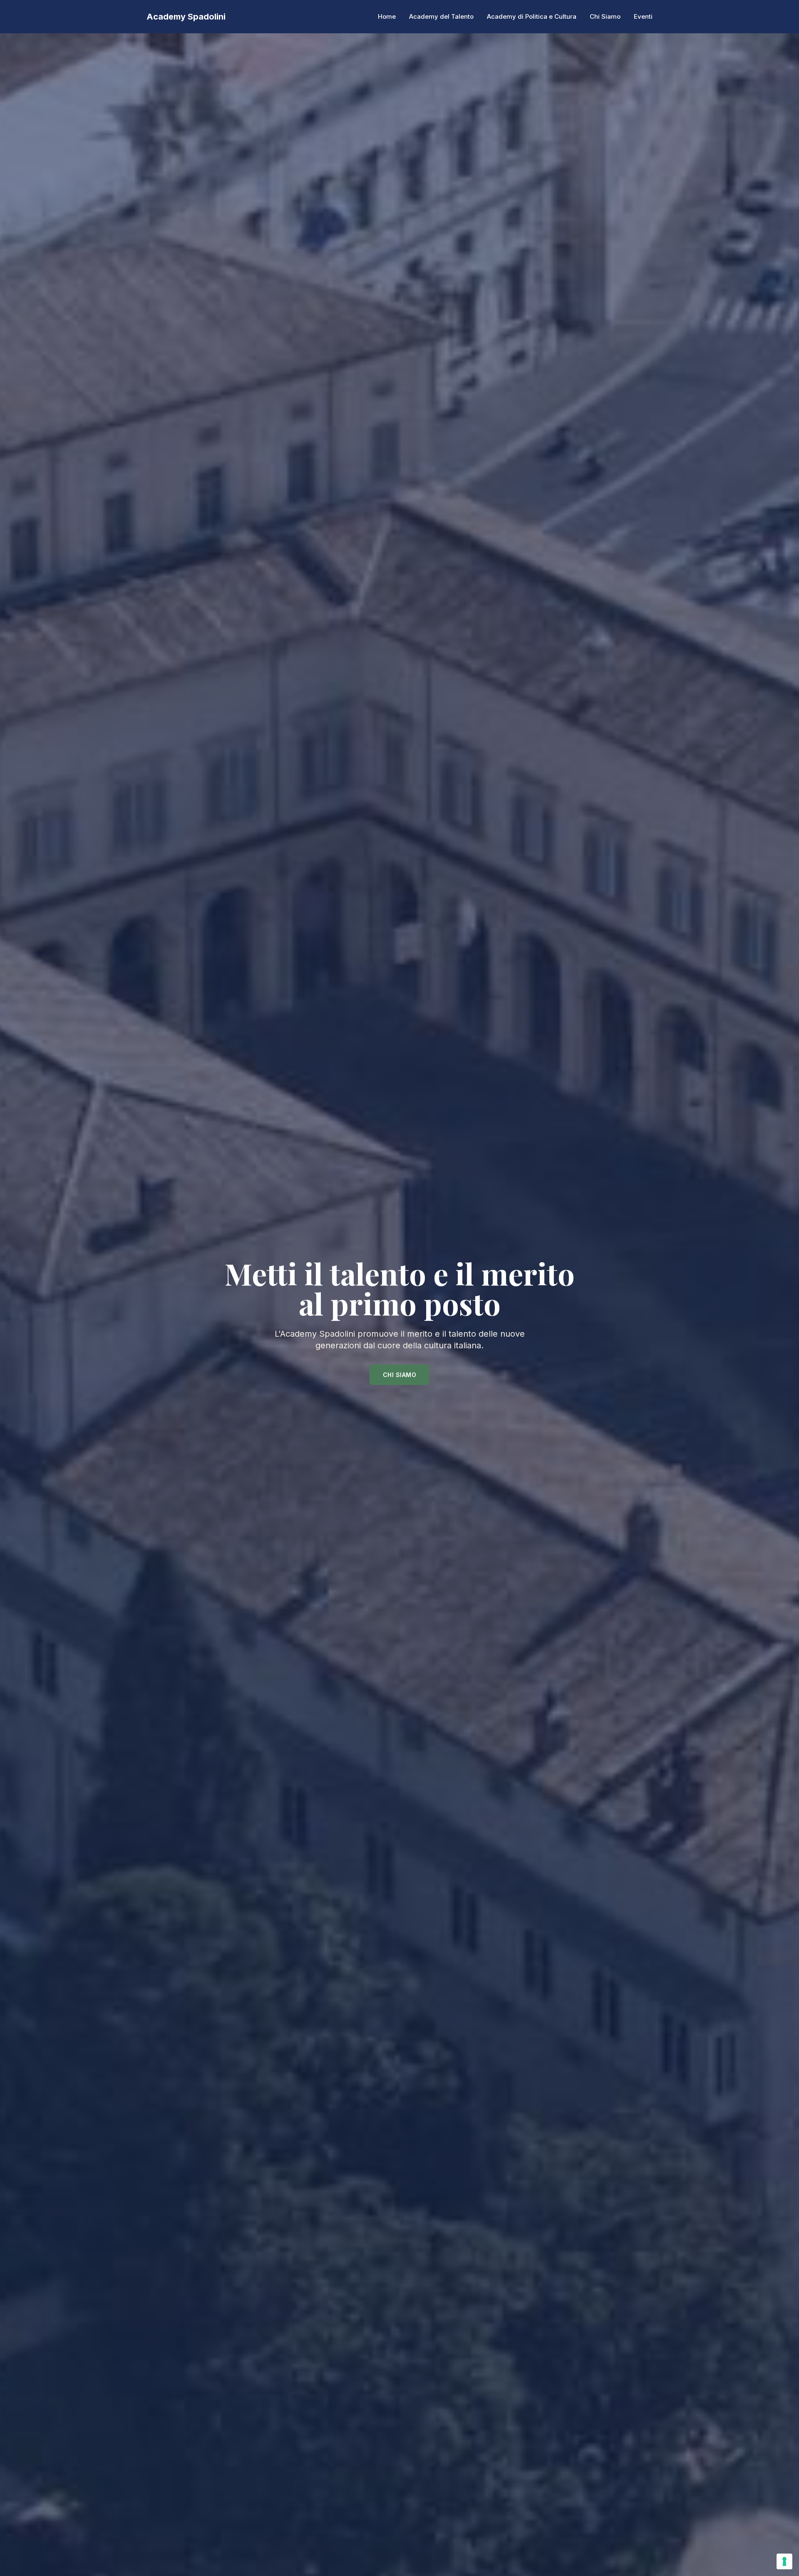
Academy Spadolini (186, 17)
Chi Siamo (605, 16)
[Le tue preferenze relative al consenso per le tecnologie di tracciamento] (784, 2561)
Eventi (643, 16)
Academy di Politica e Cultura (532, 16)
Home (387, 16)
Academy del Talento (441, 16)
